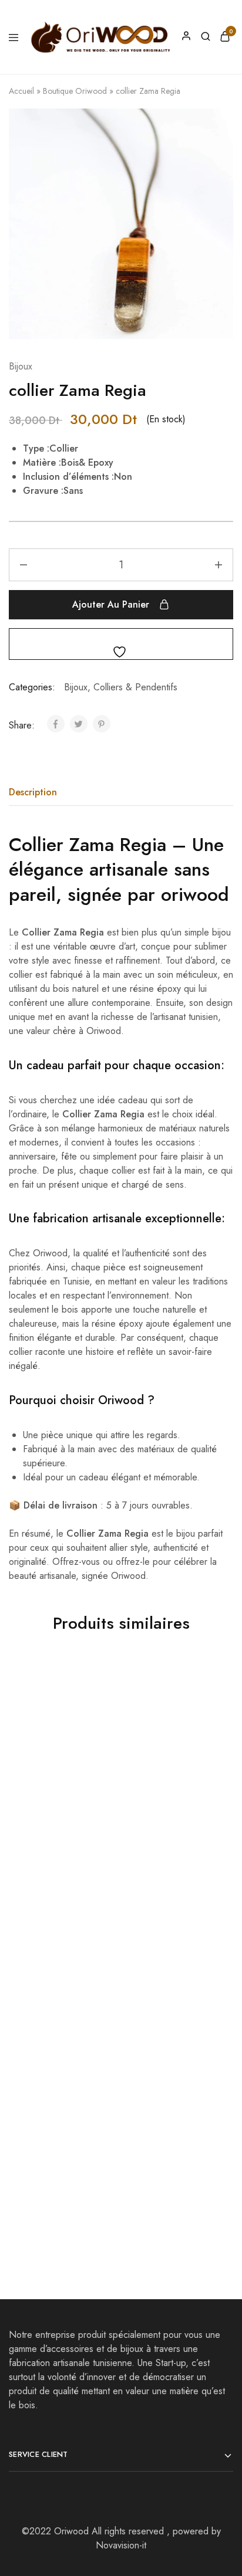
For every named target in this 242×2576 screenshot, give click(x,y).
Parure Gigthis (152, 1806)
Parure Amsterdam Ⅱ (164, 1992)
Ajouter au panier (111, 604)
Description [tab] (33, 792)
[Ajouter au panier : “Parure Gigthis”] (213, 1683)
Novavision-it (121, 2545)
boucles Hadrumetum (54, 1992)
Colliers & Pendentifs (135, 687)
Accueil (21, 91)
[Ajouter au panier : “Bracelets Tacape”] (100, 1683)
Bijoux (21, 366)
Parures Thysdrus (45, 2177)
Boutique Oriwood (75, 91)
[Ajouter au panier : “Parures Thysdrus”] (100, 2053)
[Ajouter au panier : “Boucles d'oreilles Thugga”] (213, 2053)
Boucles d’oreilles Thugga (158, 2183)
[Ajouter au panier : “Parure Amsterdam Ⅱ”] (213, 1868)
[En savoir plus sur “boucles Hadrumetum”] (100, 1868)
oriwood (195, 894)
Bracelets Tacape (45, 1806)
